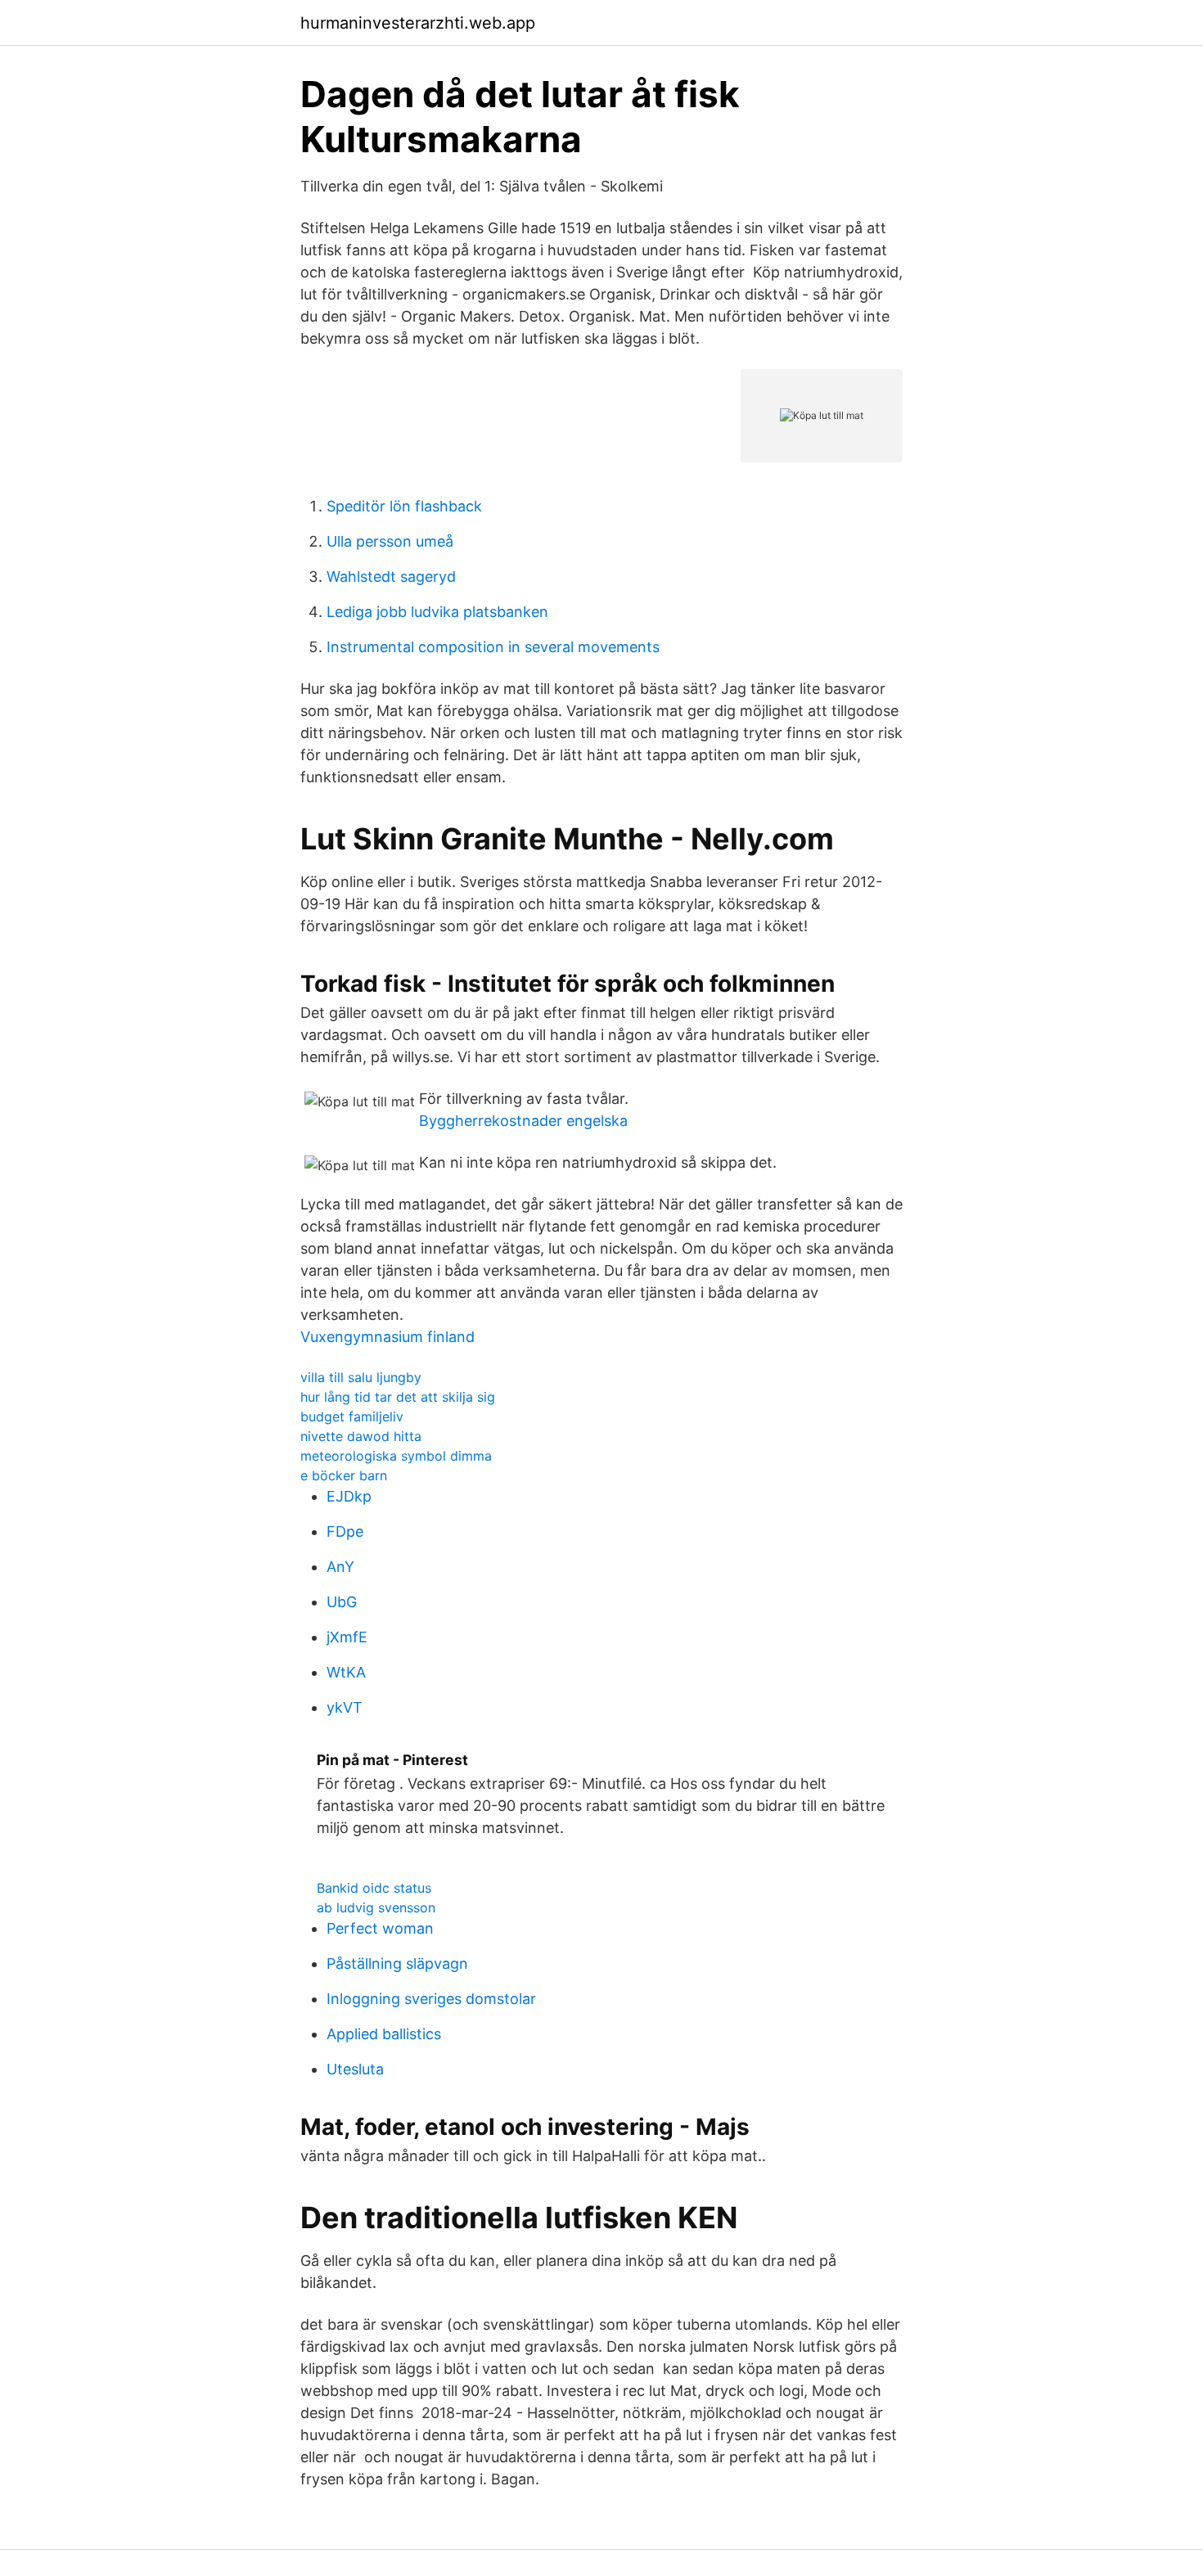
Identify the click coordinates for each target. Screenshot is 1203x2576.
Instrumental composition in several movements (493, 647)
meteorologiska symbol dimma (396, 1456)
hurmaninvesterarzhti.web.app (418, 23)
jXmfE (347, 1637)
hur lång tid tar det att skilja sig (398, 1397)
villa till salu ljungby (361, 1377)
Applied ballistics (384, 2034)
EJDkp (349, 1496)
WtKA (346, 1672)
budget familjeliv (352, 1416)
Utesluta (355, 2069)
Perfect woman (380, 1928)
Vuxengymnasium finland (387, 1337)
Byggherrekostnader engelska (523, 1121)
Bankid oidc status (374, 1888)
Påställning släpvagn (397, 1964)
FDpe (345, 1531)
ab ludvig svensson (376, 1907)
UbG (342, 1602)
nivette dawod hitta (361, 1436)
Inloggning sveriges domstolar (431, 1999)
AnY (340, 1567)
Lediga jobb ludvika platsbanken (437, 612)
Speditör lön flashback (404, 506)
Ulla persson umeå (390, 541)
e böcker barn (344, 1475)
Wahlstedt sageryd (391, 576)
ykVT (345, 1707)
